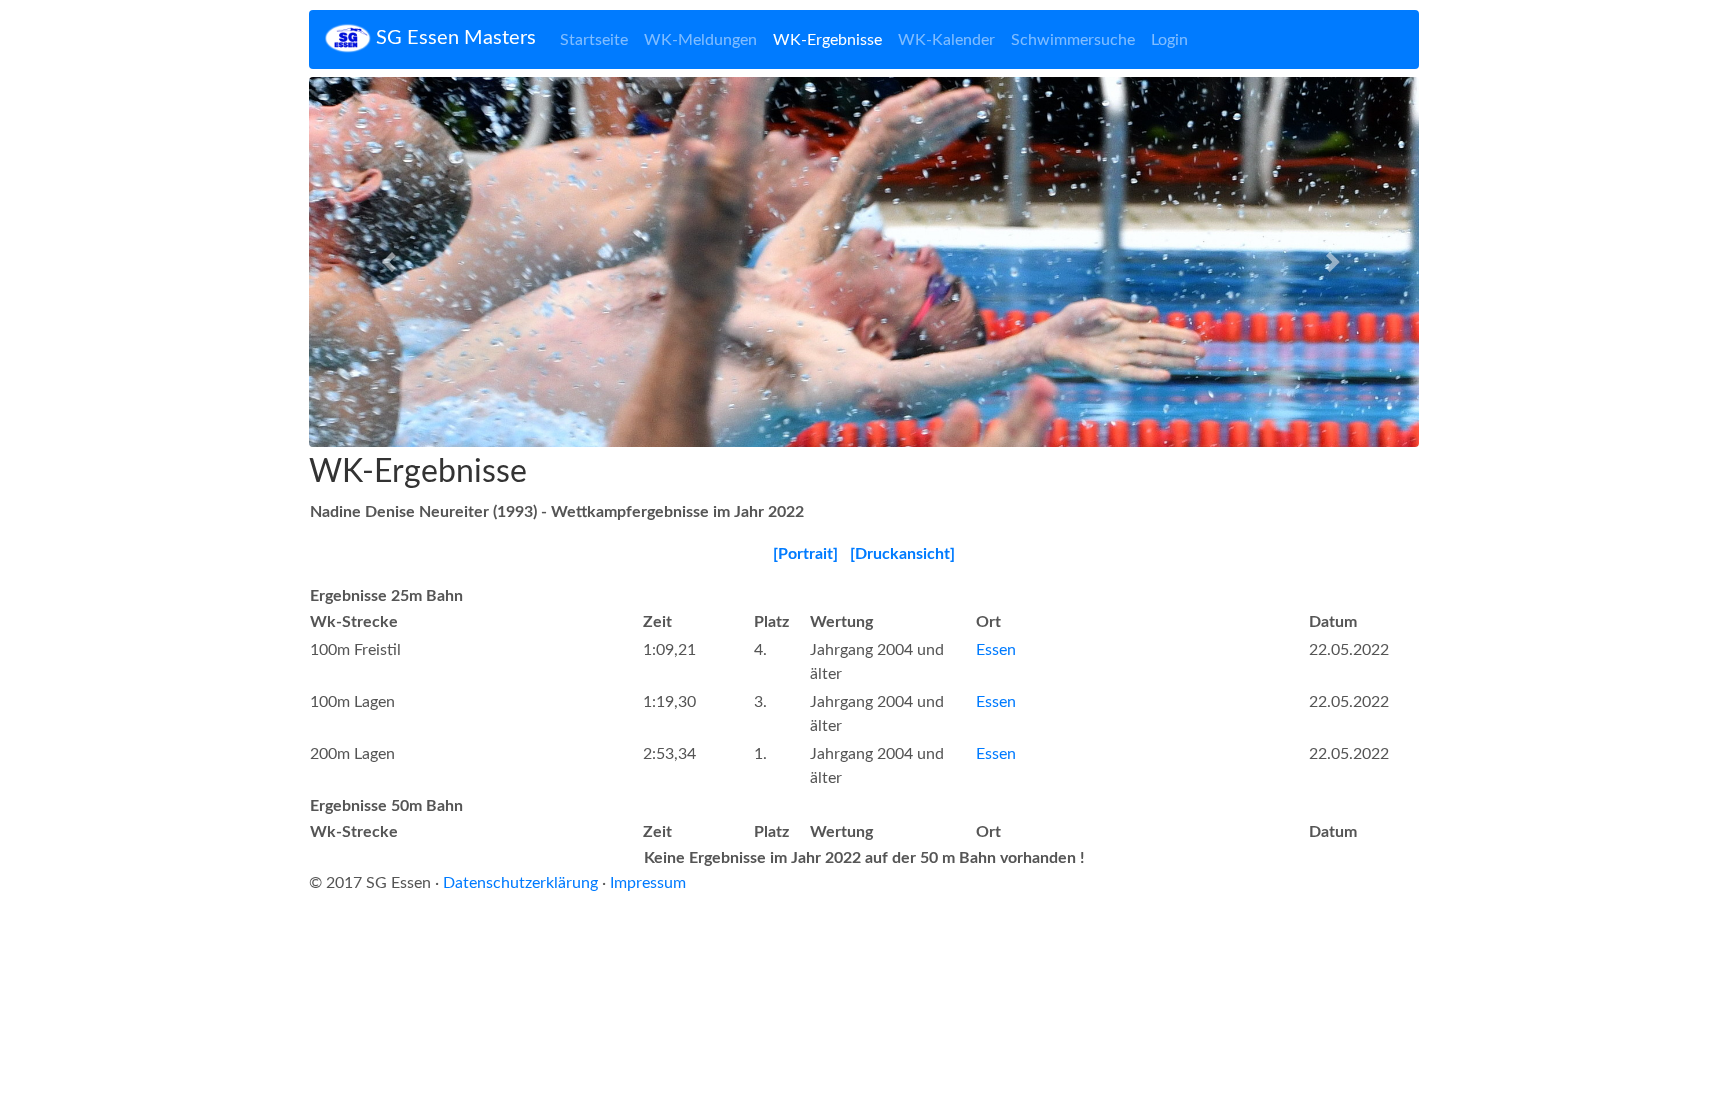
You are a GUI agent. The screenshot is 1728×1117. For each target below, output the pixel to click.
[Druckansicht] (902, 554)
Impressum (648, 883)
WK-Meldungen (700, 40)
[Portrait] (805, 554)
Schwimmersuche (1073, 40)
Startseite (594, 40)
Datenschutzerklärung (520, 883)
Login (1169, 40)
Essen (996, 650)
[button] (392, 262)
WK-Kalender (946, 40)
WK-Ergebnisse (827, 40)
